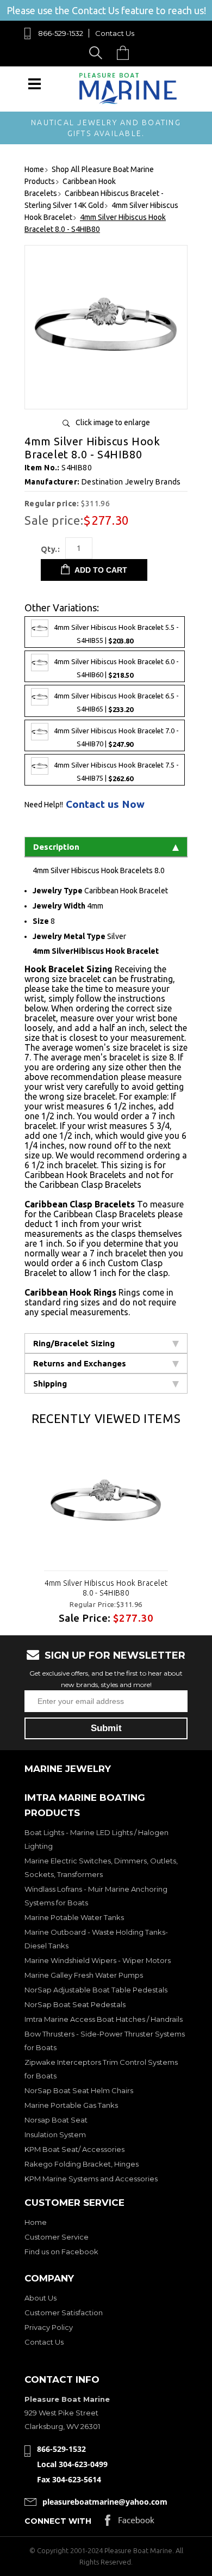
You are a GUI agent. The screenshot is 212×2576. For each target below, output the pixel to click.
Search (98, 53)
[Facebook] (130, 2523)
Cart (126, 53)
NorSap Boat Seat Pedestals (75, 2004)
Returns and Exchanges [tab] (80, 1363)
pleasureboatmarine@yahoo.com (105, 2502)
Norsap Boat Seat (56, 2120)
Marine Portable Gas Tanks (71, 2105)
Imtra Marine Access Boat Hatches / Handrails (104, 2019)
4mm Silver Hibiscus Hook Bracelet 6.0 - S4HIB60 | (116, 669)
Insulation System (55, 2135)
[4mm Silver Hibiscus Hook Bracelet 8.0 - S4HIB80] (106, 397)
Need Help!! (44, 805)
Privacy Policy (49, 2327)
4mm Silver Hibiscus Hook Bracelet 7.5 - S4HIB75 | (116, 772)
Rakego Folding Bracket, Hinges (82, 2164)
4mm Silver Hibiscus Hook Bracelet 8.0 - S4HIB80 (106, 1588)
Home (36, 2222)
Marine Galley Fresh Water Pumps (84, 1975)
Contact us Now (105, 804)
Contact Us (115, 33)
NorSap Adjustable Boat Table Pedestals (96, 1990)
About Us (40, 2298)
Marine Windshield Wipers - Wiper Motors (98, 1960)
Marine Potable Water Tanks (74, 1917)
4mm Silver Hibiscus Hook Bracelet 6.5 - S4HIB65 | (116, 703)
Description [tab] (56, 847)
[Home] (128, 102)
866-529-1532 (61, 33)
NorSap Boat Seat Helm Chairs (79, 2090)
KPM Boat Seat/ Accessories (74, 2149)
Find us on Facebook (61, 2252)
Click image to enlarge (113, 422)
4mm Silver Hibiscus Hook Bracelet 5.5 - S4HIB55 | (116, 634)
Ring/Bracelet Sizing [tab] (74, 1343)
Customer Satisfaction (64, 2313)
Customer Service (57, 2237)
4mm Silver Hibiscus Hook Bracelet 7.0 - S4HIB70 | (116, 737)
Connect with (58, 2521)
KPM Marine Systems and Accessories (91, 2179)
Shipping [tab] (50, 1384)
